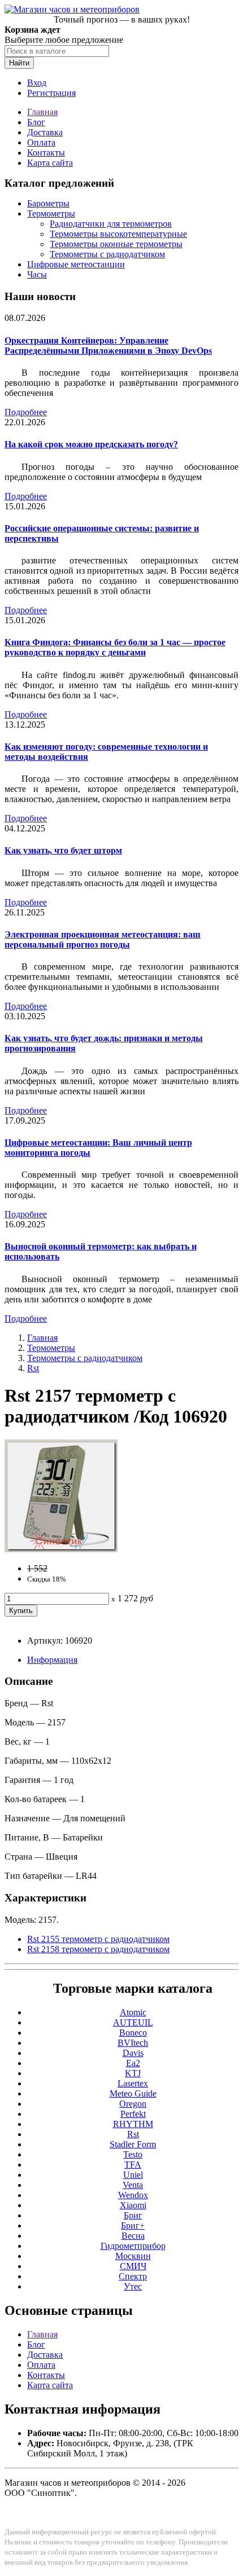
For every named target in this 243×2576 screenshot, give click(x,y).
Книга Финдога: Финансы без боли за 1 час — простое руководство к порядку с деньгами (115, 647)
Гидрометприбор (133, 2246)
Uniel (133, 2175)
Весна (133, 2236)
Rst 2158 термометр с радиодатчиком (98, 1949)
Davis (133, 2053)
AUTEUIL (133, 2022)
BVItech (133, 2043)
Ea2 (133, 2063)
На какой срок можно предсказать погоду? (91, 444)
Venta (133, 2185)
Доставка (45, 132)
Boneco (133, 2033)
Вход (37, 83)
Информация (52, 1660)
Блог (36, 122)
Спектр (133, 2276)
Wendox (133, 2195)
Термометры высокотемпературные (118, 234)
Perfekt (133, 2114)
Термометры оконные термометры (116, 244)
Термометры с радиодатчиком (107, 254)
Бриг (133, 2215)
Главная (42, 112)
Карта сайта (50, 163)
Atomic (133, 2012)
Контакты (46, 153)
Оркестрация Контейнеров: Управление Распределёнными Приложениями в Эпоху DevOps (108, 345)
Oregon (133, 2104)
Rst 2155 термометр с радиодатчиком (98, 1939)
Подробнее (26, 412)
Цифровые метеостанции (76, 264)
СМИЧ (133, 2266)
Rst (33, 1368)
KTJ (133, 2073)
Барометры (48, 203)
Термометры (51, 213)
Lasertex (133, 2083)
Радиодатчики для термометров (111, 224)
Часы (37, 274)
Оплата (41, 142)
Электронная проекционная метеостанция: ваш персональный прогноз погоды (103, 939)
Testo (133, 2154)
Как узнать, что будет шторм (63, 850)
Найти (19, 63)
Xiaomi (133, 2205)
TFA (133, 2165)
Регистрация (51, 93)
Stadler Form (133, 2144)
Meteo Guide (133, 2093)
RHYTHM (133, 2124)
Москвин (133, 2256)
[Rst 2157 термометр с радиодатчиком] (61, 1549)
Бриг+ (133, 2225)
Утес (133, 2286)
